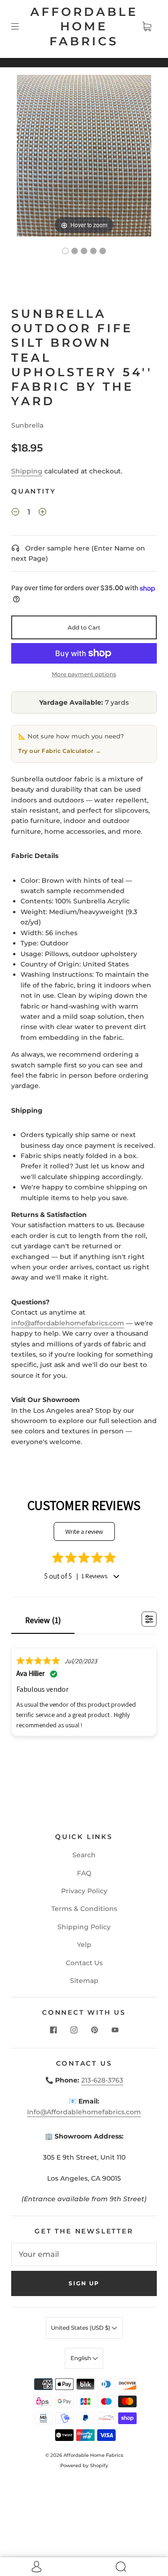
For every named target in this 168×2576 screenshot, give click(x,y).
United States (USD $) (81, 2328)
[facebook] (53, 2030)
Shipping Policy (84, 1927)
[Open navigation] (21, 27)
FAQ (84, 1873)
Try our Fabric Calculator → (60, 751)
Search (84, 1855)
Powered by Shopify (84, 2465)
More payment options (84, 674)
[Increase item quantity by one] (42, 514)
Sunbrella (27, 425)
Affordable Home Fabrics (84, 26)
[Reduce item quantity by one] (15, 514)
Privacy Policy (84, 1891)
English (81, 2358)
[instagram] (74, 2030)
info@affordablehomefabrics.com (68, 1323)
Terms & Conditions (84, 1909)
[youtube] (115, 2030)
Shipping (27, 471)
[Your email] (84, 2254)
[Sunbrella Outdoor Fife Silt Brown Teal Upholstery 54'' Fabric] (65, 251)
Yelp (84, 1945)
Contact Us (84, 1963)
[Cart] (147, 27)
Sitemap (84, 1981)
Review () (43, 1620)
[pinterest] (94, 2030)
